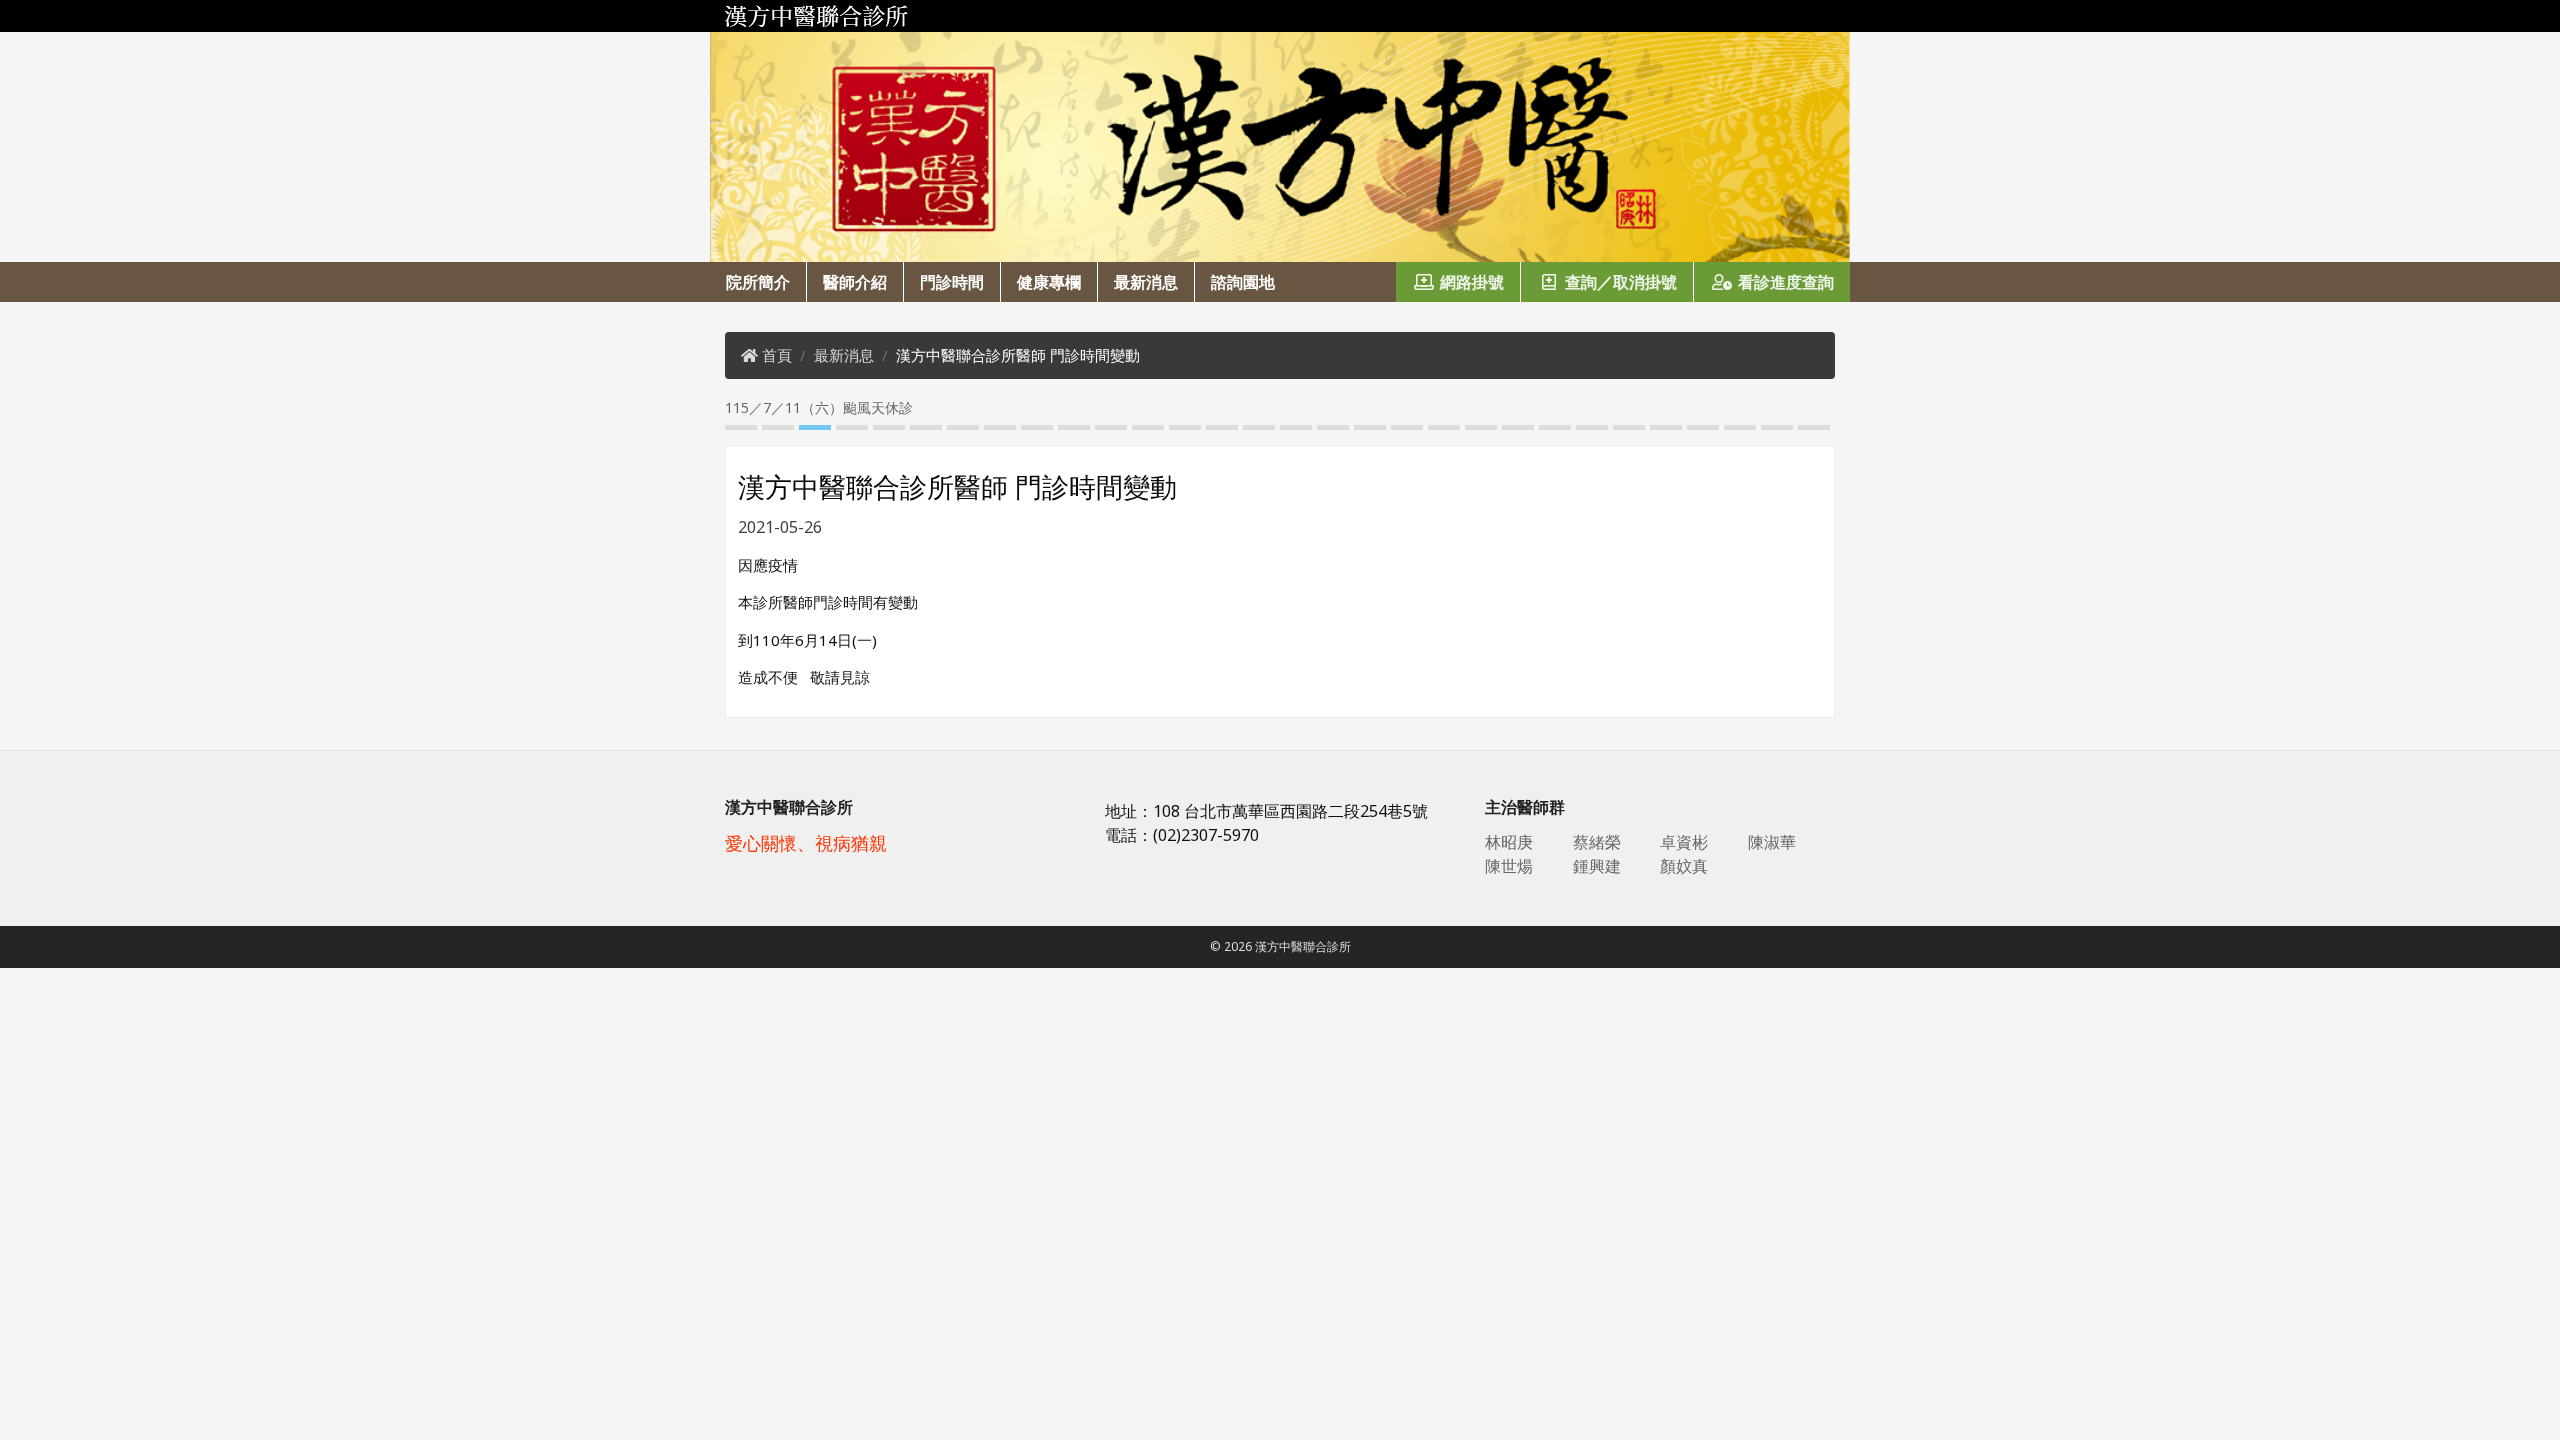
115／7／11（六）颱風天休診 (806, 407)
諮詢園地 (1243, 282)
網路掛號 (1472, 282)
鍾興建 (1597, 866)
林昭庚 (1509, 842)
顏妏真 (1684, 866)
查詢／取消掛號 (1621, 282)
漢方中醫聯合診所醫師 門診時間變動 (1018, 355)
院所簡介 (758, 282)
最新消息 (1146, 282)
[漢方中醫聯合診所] (1280, 16)
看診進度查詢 (1786, 282)
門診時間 (952, 282)
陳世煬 (1509, 866)
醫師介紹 (855, 282)
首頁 (777, 355)
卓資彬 (1684, 842)
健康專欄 (1049, 282)
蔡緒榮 (1597, 842)
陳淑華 (1772, 842)
